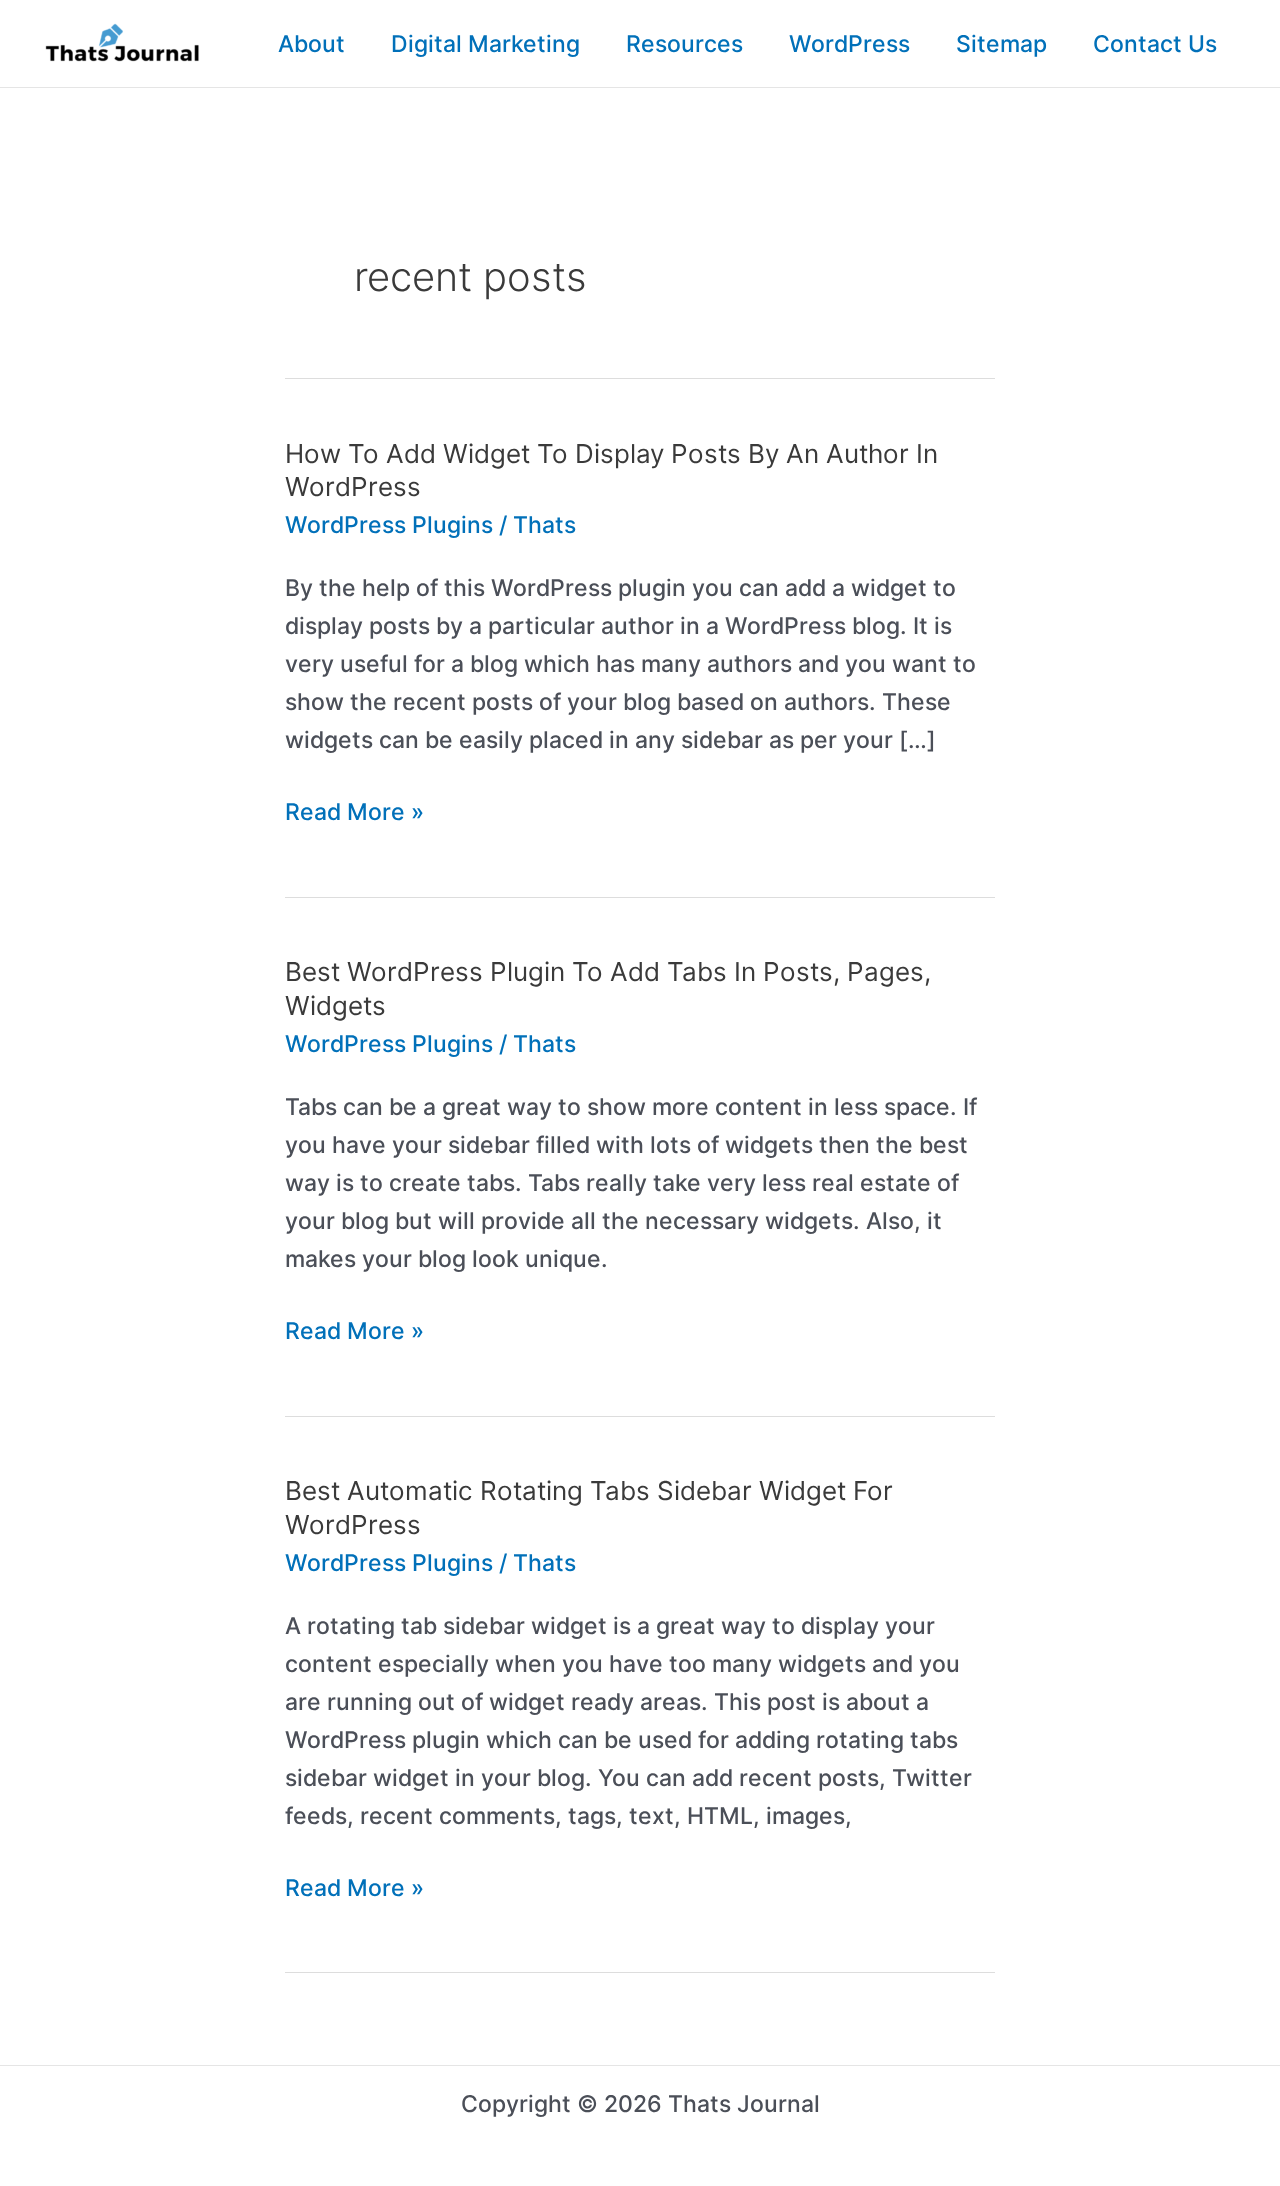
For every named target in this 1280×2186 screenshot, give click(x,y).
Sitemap (1001, 44)
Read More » (354, 814)
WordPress (849, 44)
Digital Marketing (485, 44)
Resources (684, 44)
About (311, 44)
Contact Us (1155, 44)
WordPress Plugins (389, 525)
